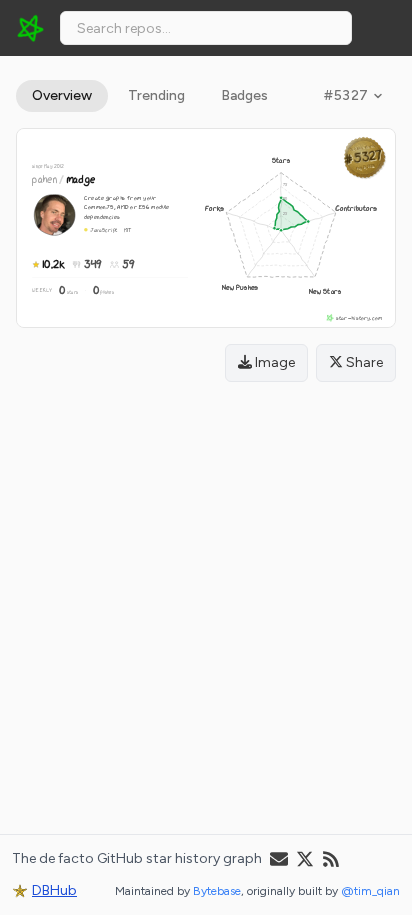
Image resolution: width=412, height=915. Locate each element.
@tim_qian (370, 891)
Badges (244, 95)
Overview (62, 95)
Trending (156, 95)
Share (363, 362)
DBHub (54, 890)
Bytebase (217, 891)
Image (273, 362)
